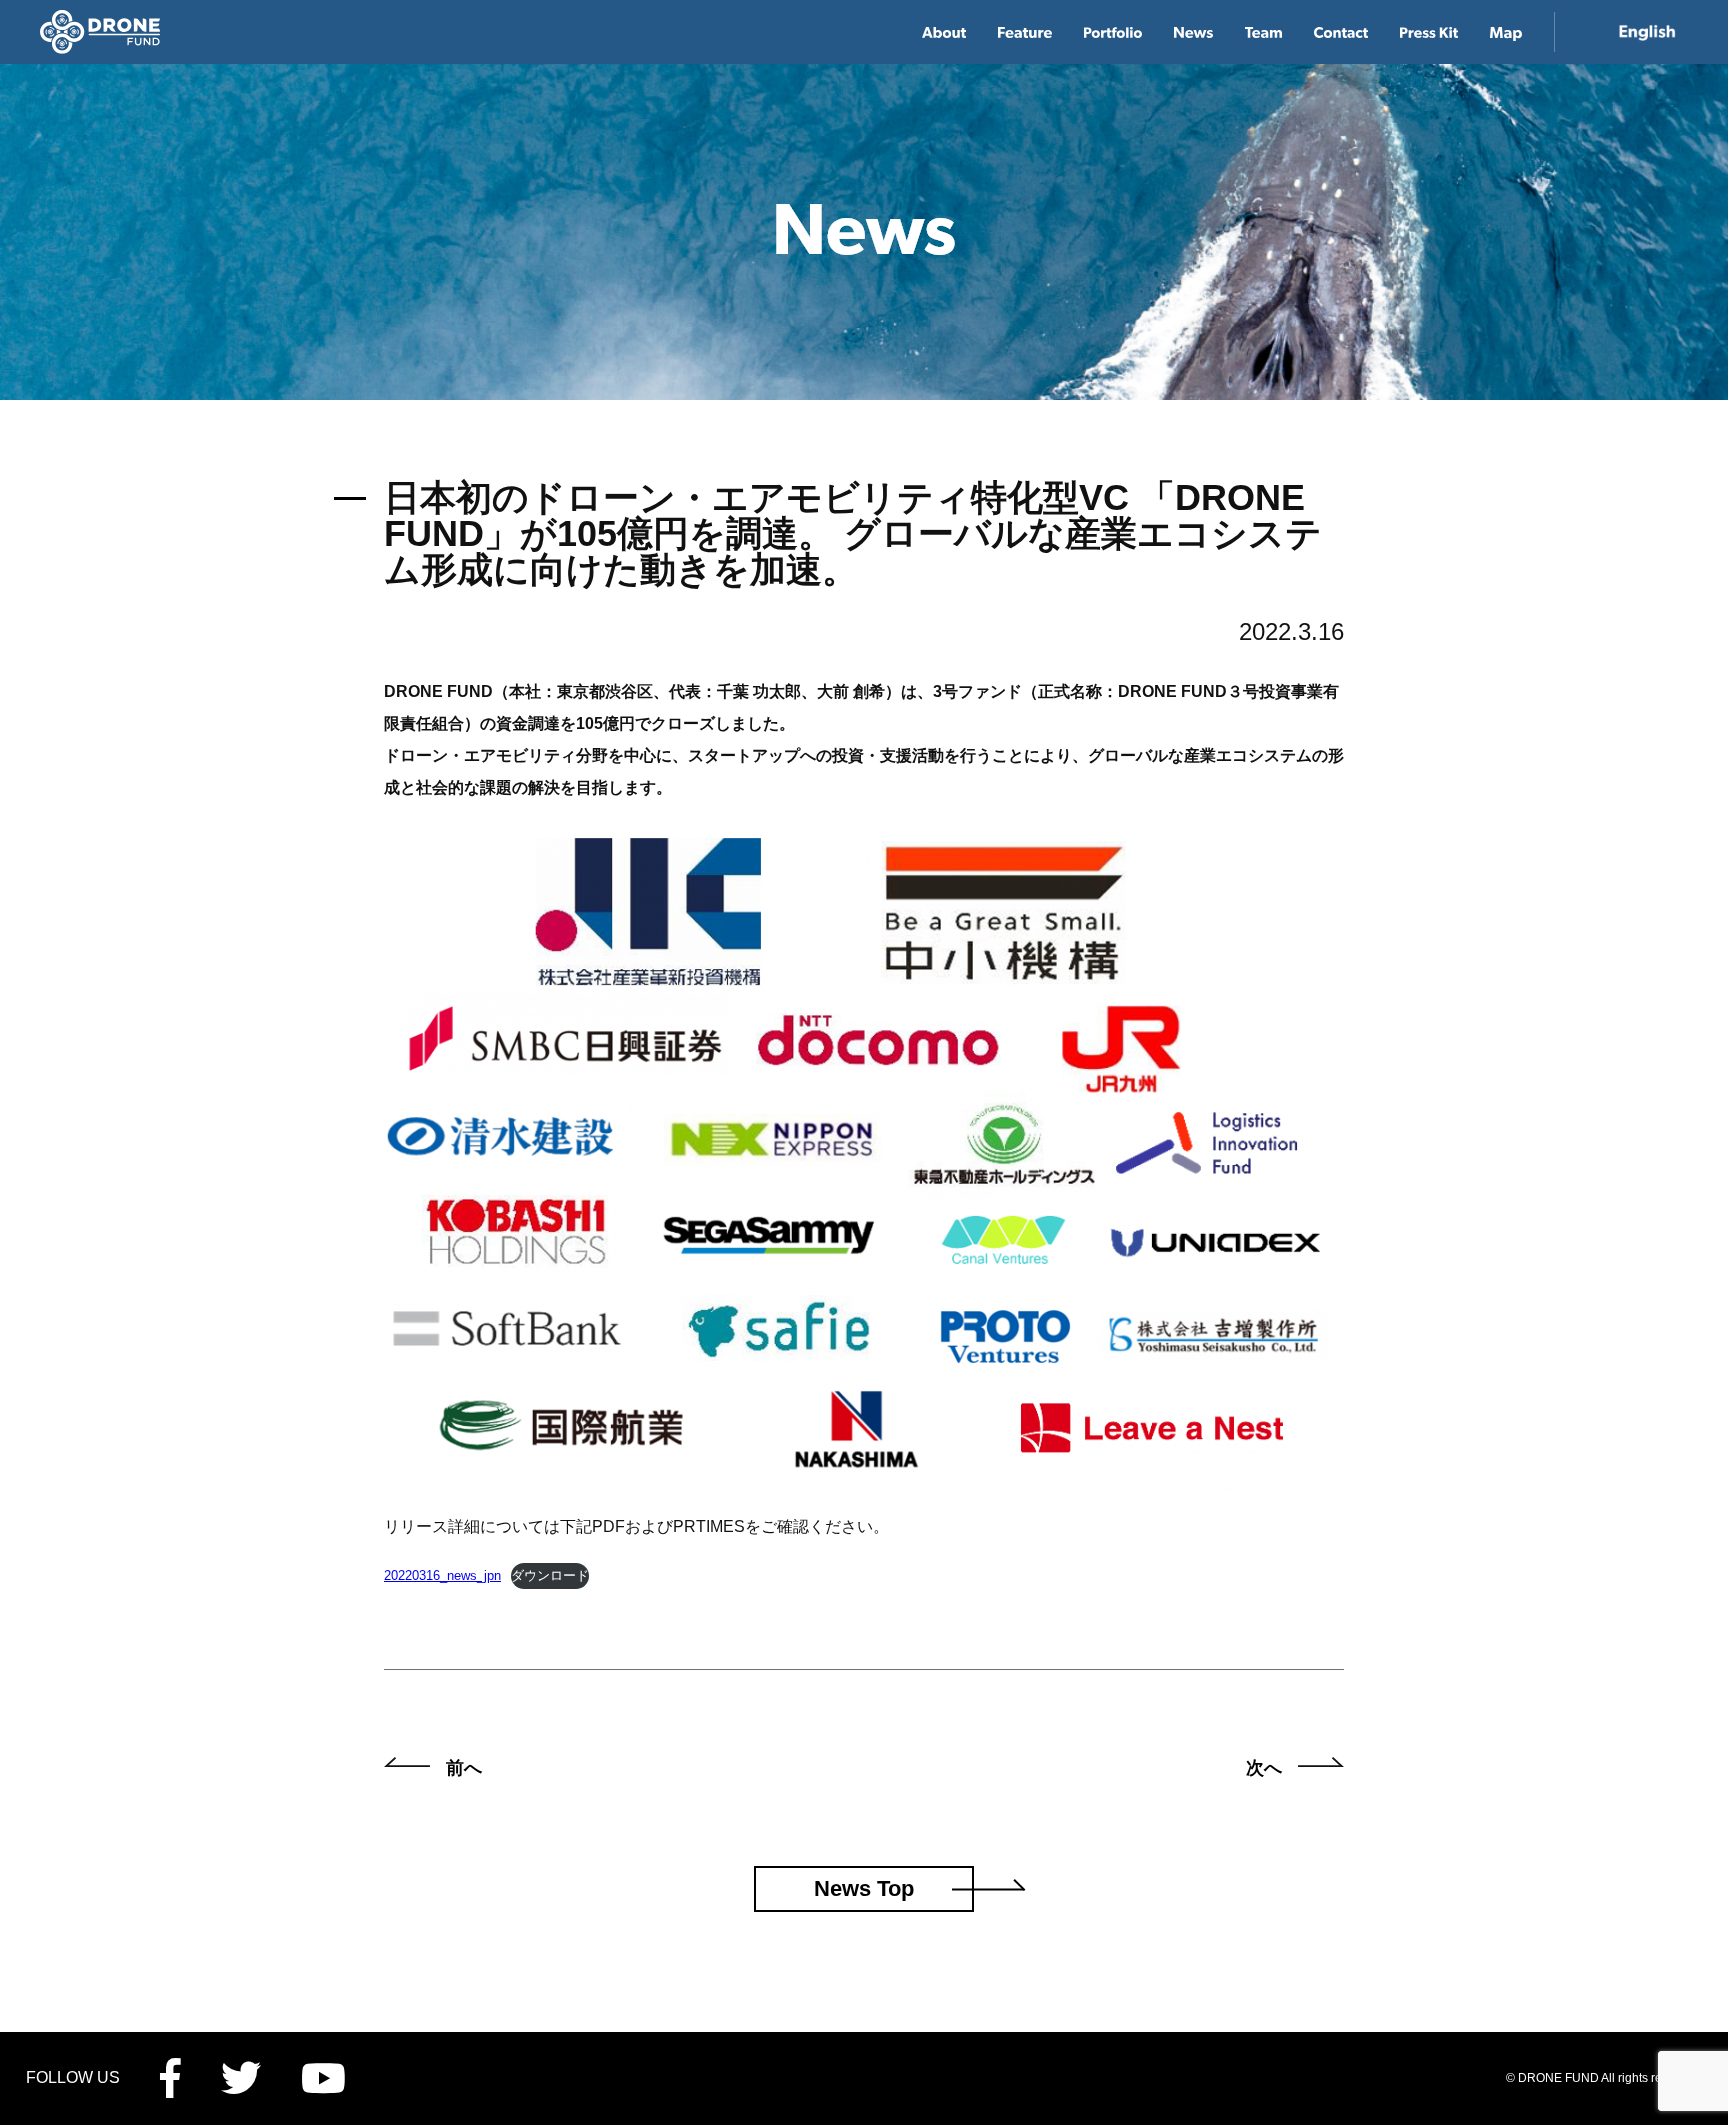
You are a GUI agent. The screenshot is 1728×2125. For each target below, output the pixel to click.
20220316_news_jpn (442, 1575)
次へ (1264, 1768)
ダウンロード (550, 1575)
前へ (464, 1768)
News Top (864, 1888)
